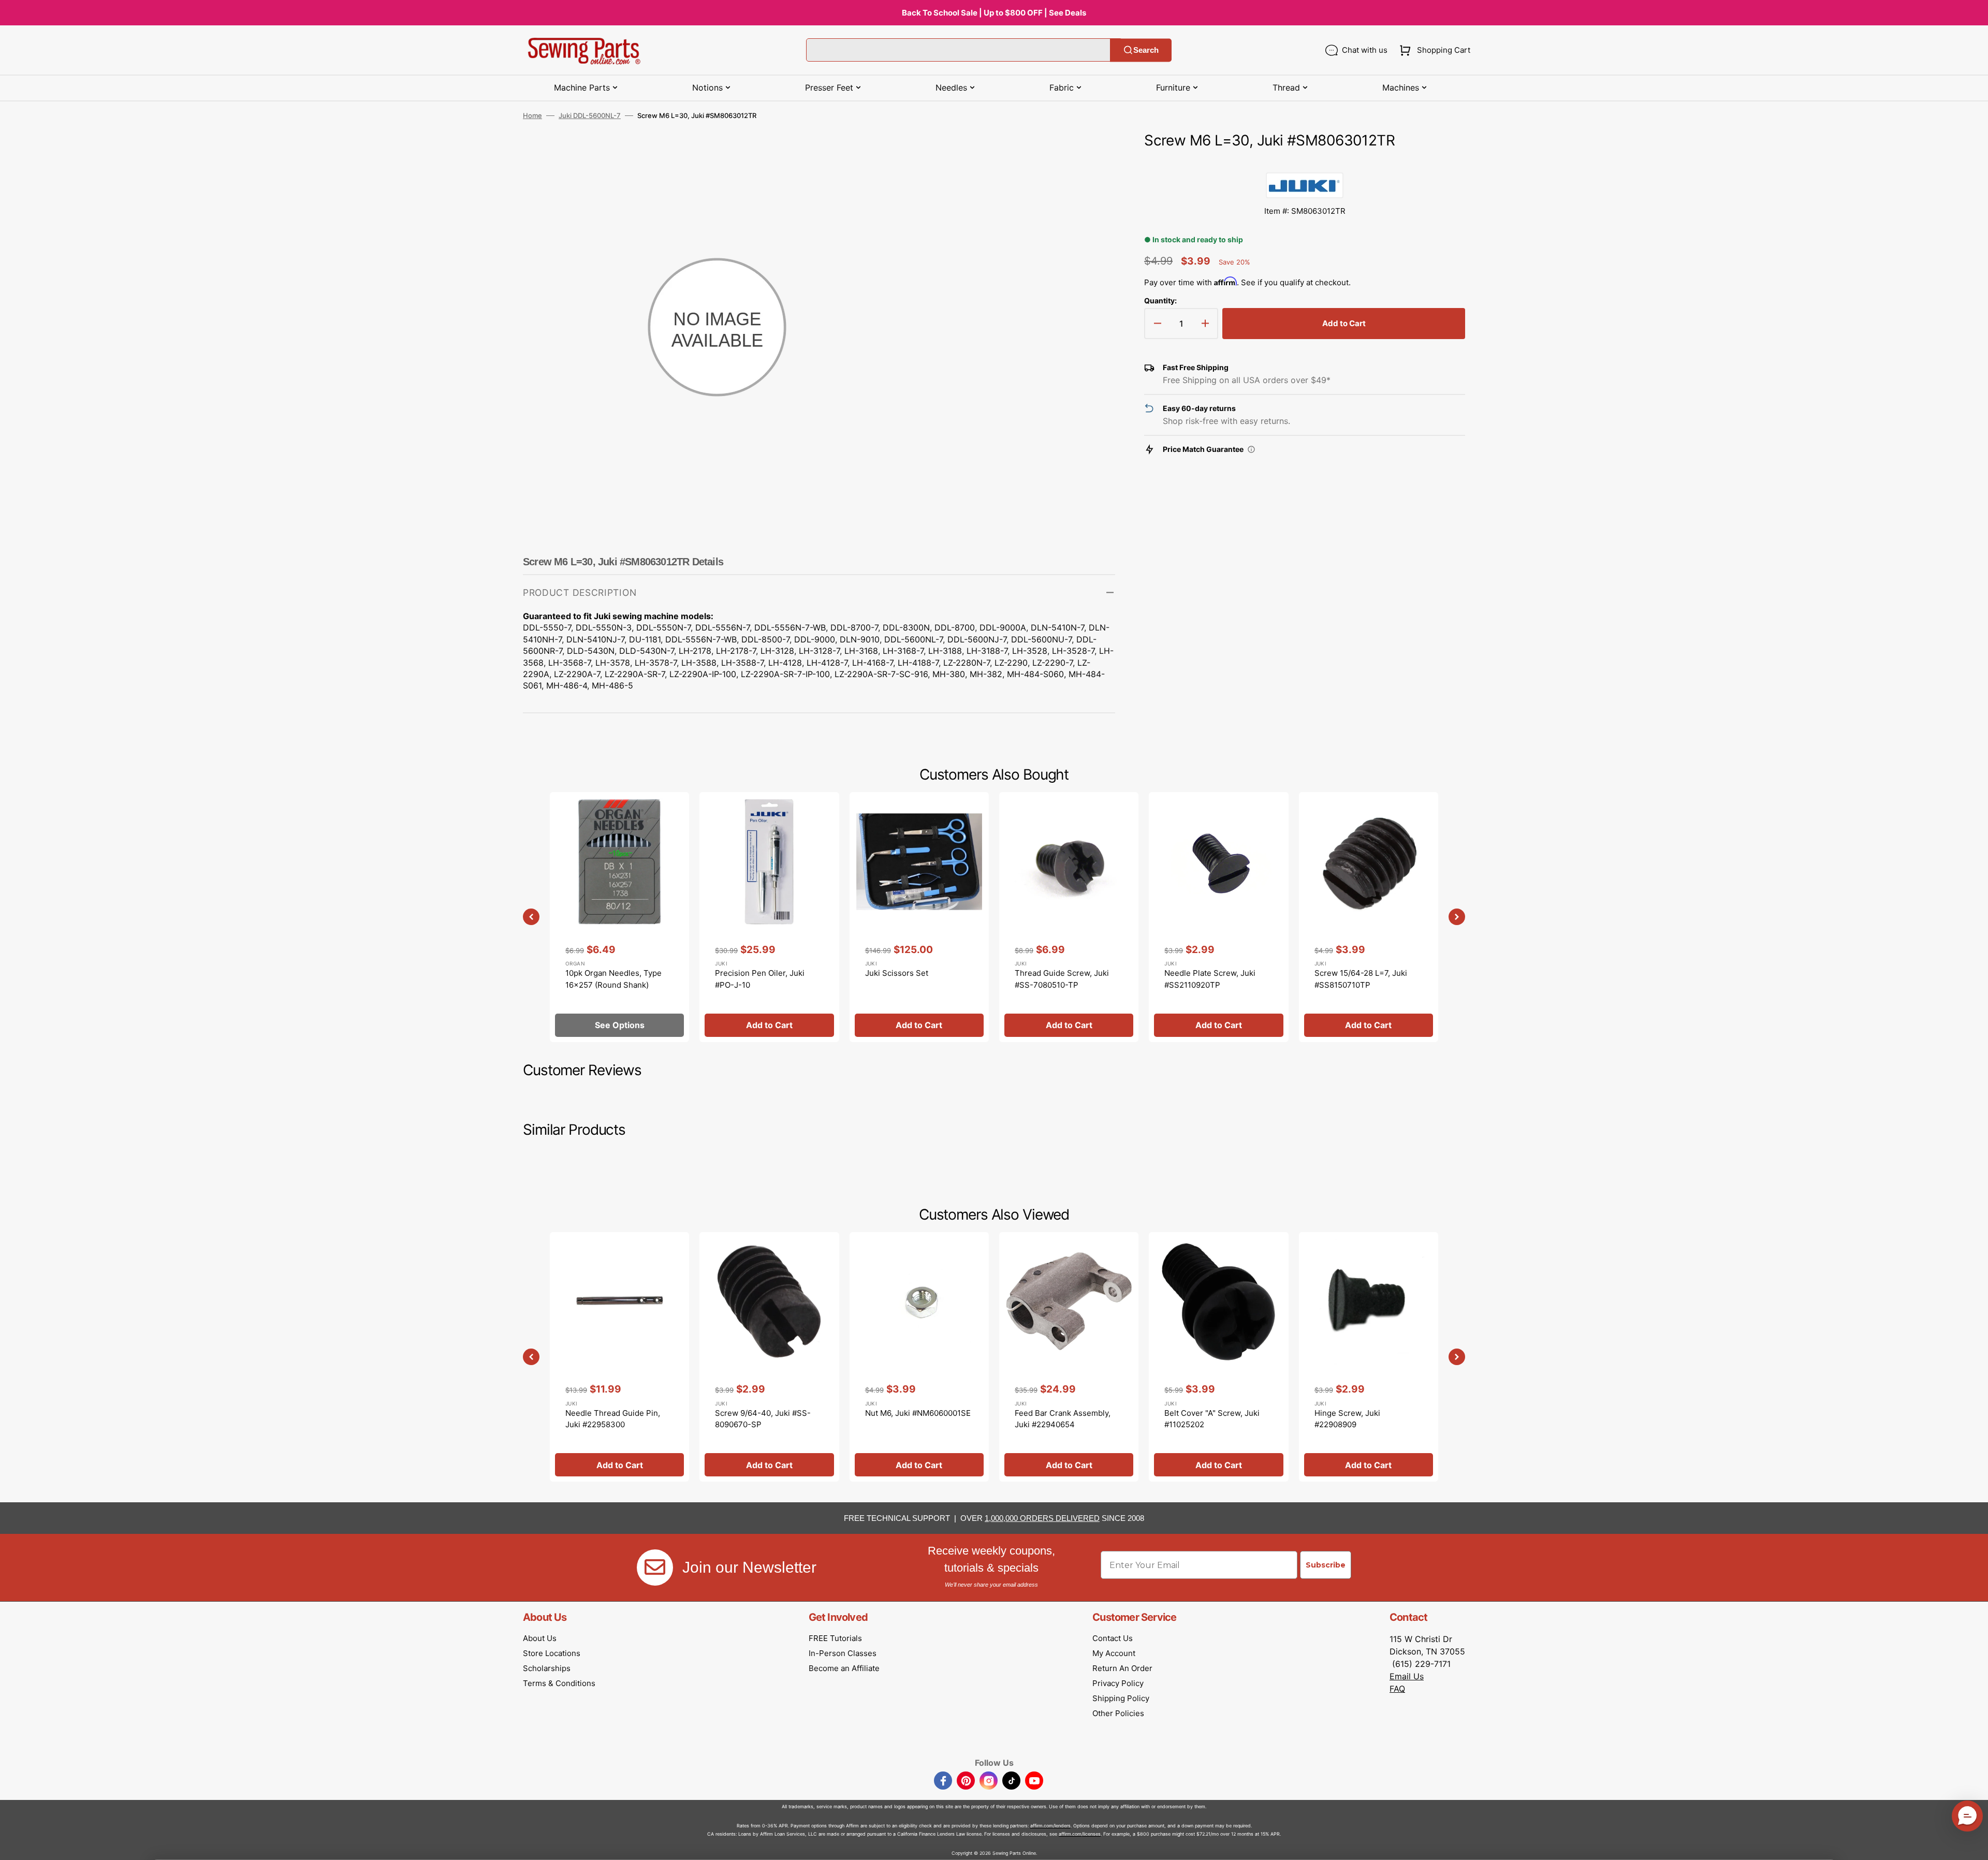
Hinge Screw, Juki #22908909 (1347, 1419)
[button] (1433, 50)
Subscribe (1326, 1565)
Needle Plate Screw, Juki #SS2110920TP (1210, 979)
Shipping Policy (1121, 1698)
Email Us (1407, 1676)
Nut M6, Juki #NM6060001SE (918, 1413)
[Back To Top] (1972, 1844)
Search (1146, 50)
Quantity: (1160, 301)
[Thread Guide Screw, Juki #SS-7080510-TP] (1069, 917)
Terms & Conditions (559, 1683)
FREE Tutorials (835, 1638)
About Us (540, 1638)
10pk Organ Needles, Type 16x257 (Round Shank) (613, 979)
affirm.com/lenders (1050, 1826)
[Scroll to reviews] (1305, 162)
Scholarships (547, 1668)
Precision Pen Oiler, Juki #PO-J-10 (760, 979)
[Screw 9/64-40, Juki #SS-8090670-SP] (769, 1357)
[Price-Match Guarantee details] (1251, 449)
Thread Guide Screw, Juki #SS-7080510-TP (1062, 979)
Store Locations (552, 1653)
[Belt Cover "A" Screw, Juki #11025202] (1218, 1357)
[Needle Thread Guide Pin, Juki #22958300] (619, 1357)
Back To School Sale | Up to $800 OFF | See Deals (994, 13)
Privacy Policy (1118, 1683)
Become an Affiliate (844, 1668)
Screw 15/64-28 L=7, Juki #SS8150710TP (1361, 979)
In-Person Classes (843, 1653)
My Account (1114, 1653)
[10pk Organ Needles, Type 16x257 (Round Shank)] (619, 917)
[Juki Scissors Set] (919, 917)
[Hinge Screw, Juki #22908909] (1369, 1357)
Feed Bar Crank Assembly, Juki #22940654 (1063, 1419)
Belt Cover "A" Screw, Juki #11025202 (1212, 1419)
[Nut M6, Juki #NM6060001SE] (919, 1357)
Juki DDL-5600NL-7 (590, 115)
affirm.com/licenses (1080, 1834)
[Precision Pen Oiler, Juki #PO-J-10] (769, 917)
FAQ (1397, 1689)
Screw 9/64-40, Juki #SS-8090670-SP (763, 1419)
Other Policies (1118, 1713)
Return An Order (1122, 1668)
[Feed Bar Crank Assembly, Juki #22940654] (1069, 1357)
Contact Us (1113, 1638)
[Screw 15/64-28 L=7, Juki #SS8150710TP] (1369, 917)
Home (532, 115)
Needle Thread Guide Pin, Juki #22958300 (613, 1419)
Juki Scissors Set (897, 973)
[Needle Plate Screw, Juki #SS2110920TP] (1218, 917)
